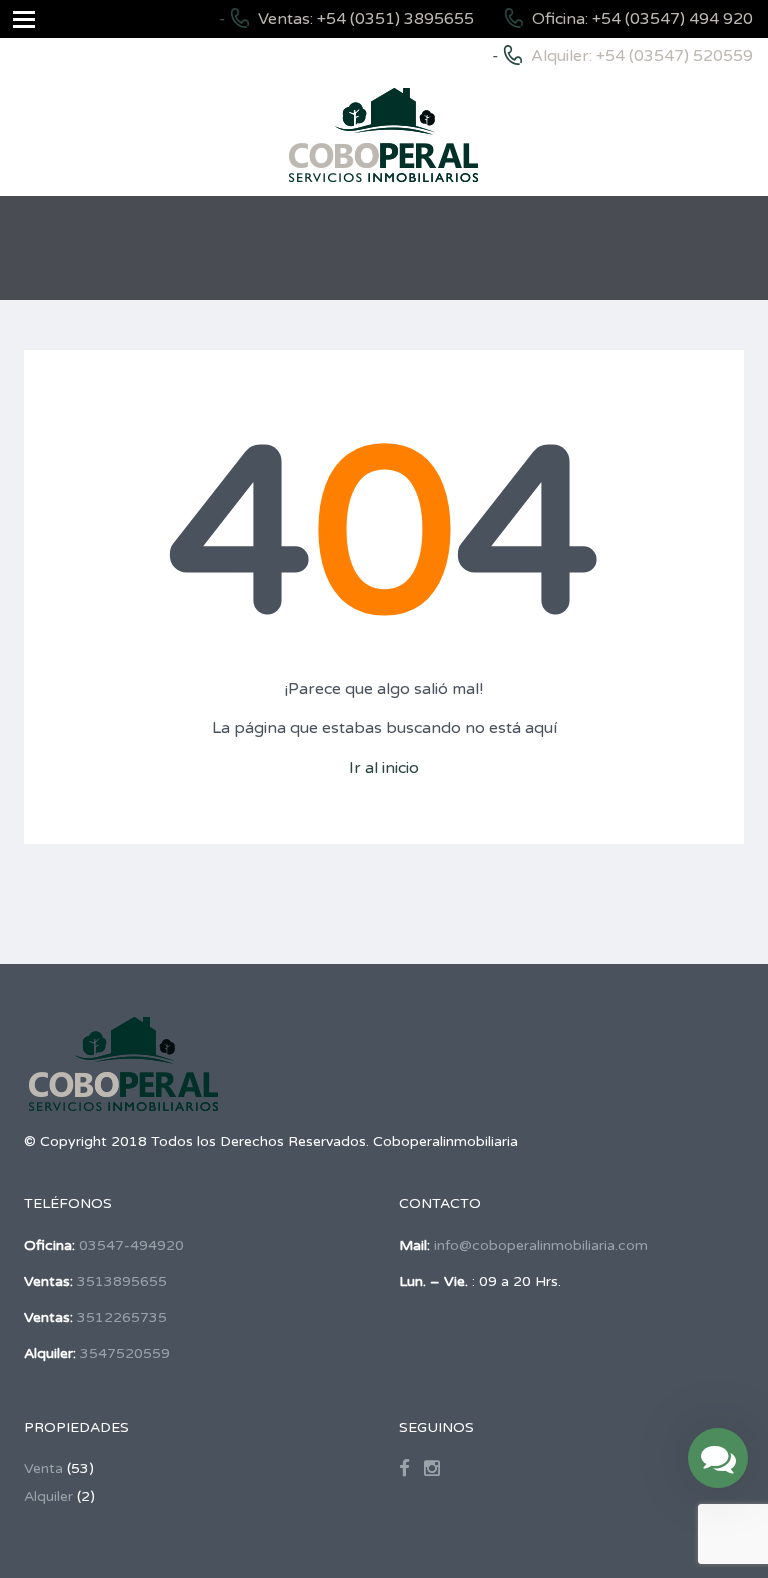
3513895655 (122, 1281)
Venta (43, 1468)
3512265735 (122, 1317)
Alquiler (48, 1496)
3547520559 (125, 1353)
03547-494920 (131, 1245)
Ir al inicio (384, 768)
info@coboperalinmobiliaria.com (541, 1245)
